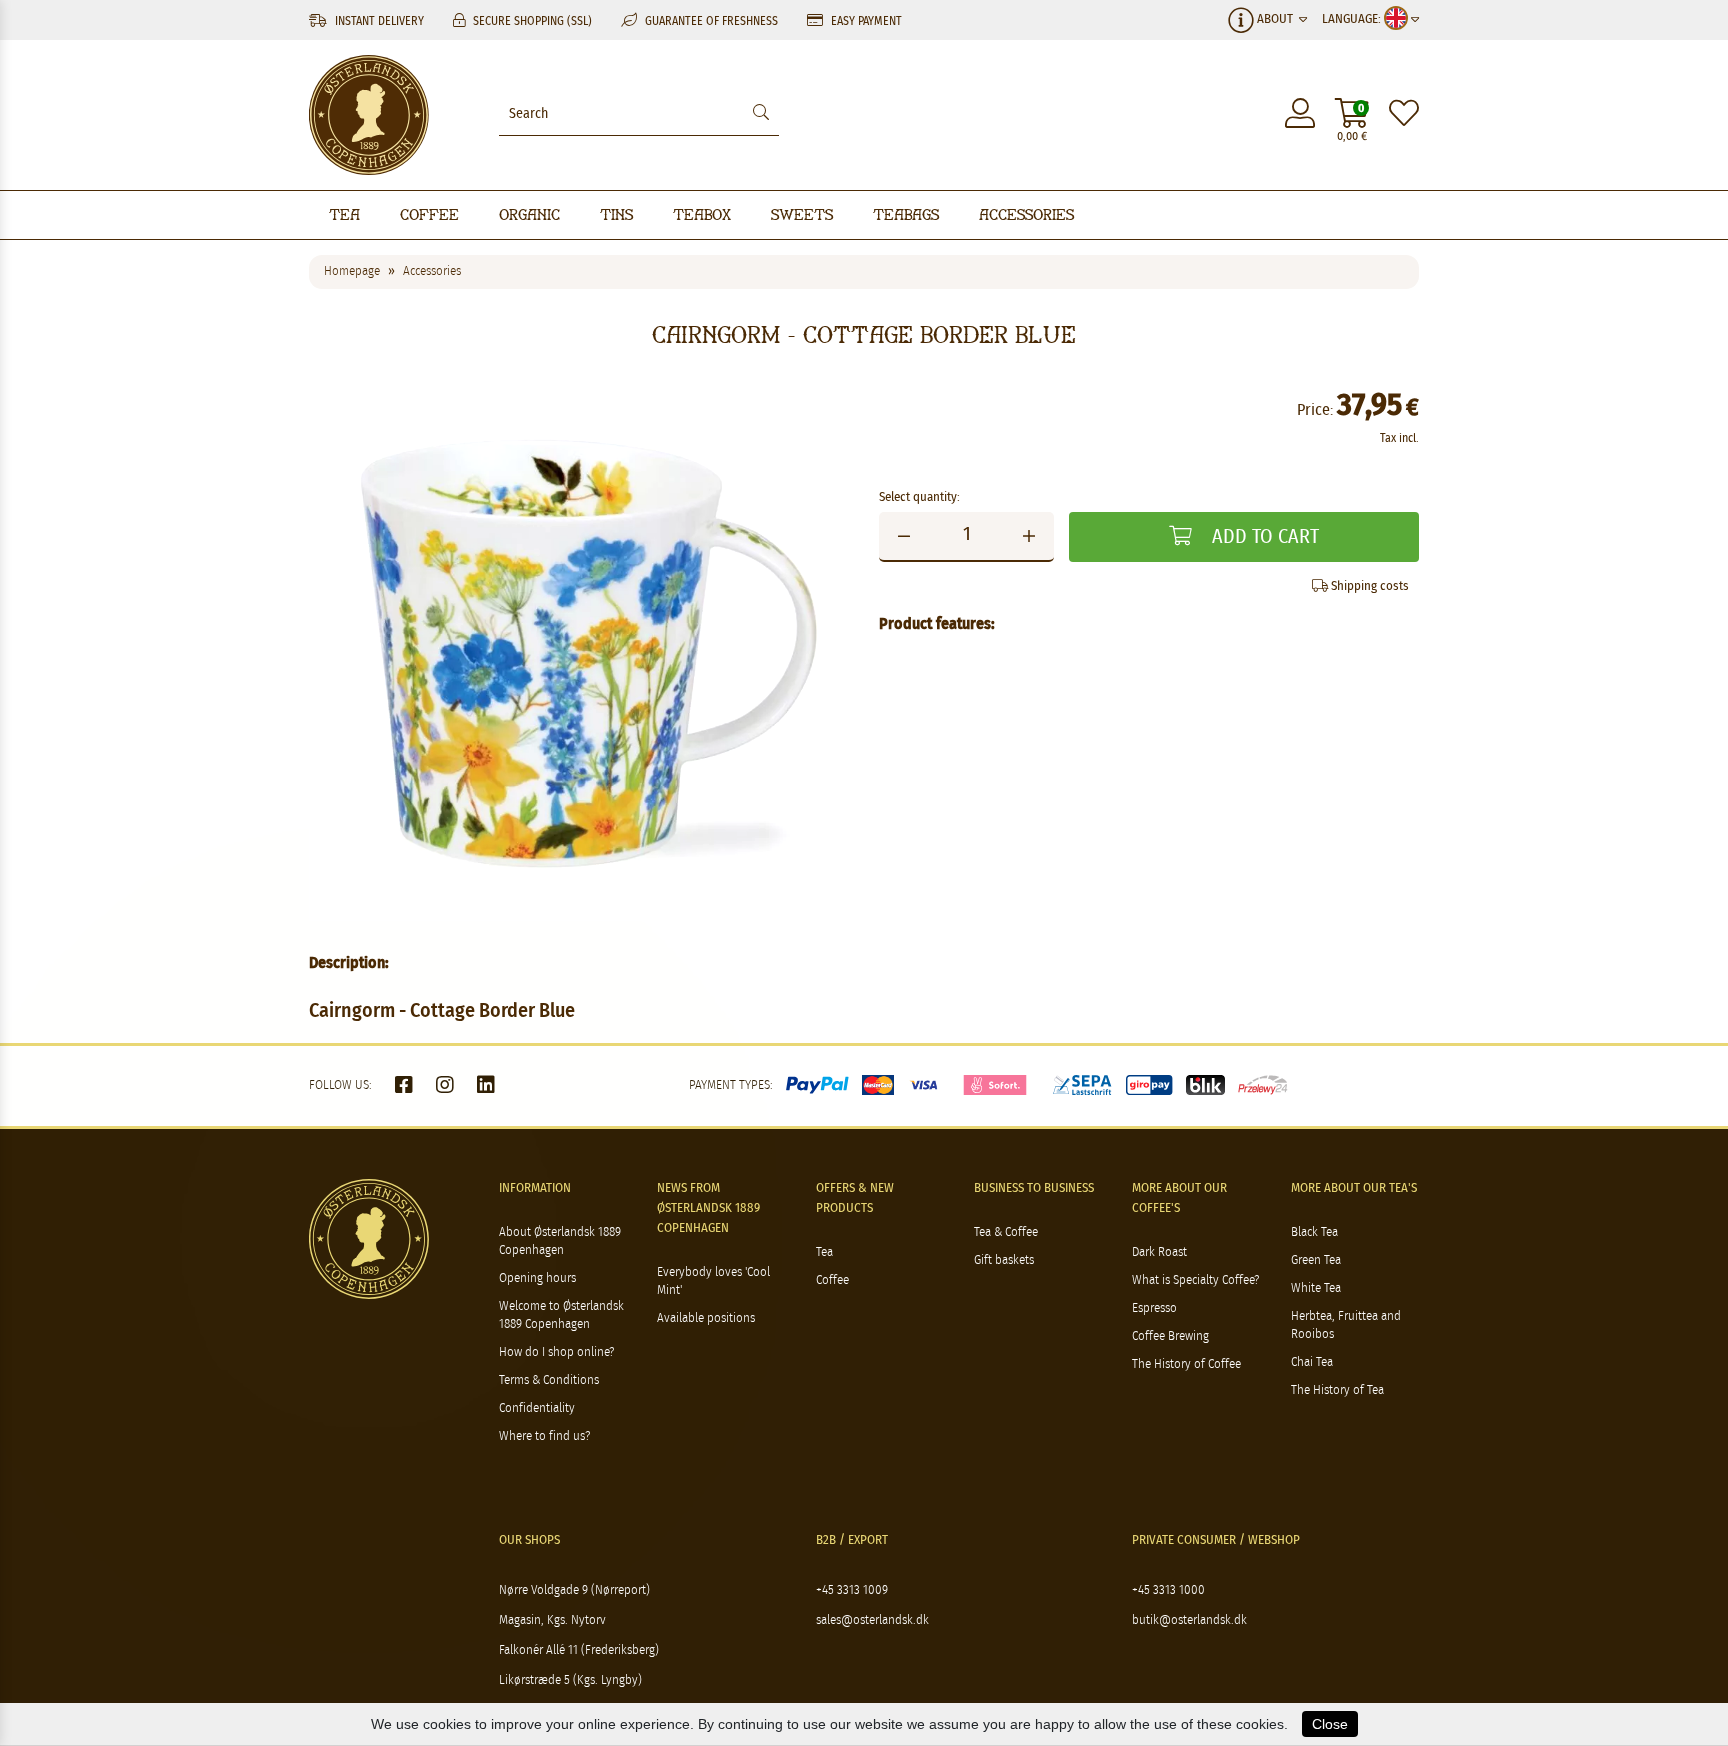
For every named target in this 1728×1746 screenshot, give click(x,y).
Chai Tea (1312, 1362)
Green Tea (1316, 1260)
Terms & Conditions (549, 1380)
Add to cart (1263, 537)
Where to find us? (544, 1436)
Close (1330, 1724)
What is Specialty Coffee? (1195, 1280)
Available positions (706, 1318)
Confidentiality (537, 1408)
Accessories (1026, 214)
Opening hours (537, 1278)
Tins (616, 214)
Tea (344, 214)
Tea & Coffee (1006, 1232)
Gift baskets (1004, 1260)
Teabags (906, 214)
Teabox (702, 214)
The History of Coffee (1186, 1364)
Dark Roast (1159, 1252)
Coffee (429, 214)
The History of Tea (1337, 1390)
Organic (529, 214)
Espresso (1154, 1308)
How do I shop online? (556, 1352)
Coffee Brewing (1170, 1336)
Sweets (802, 214)
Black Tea (1314, 1232)
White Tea (1316, 1288)
